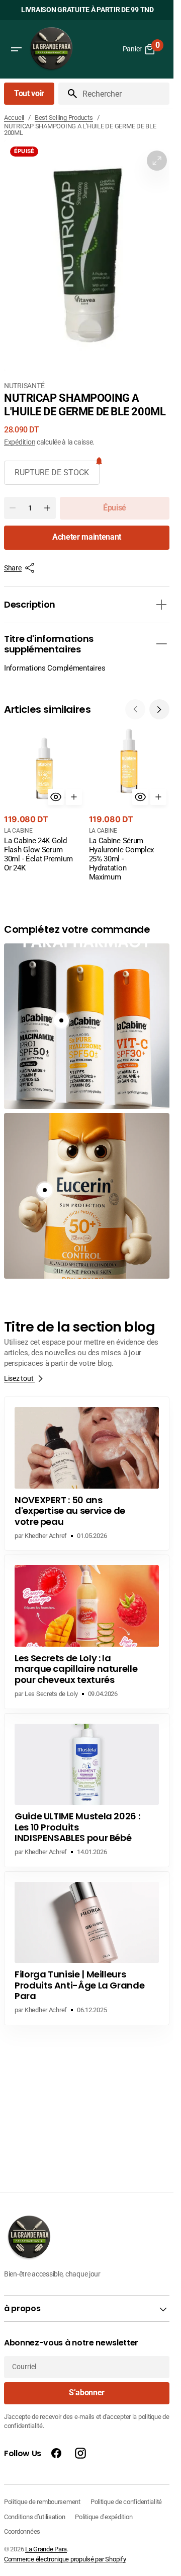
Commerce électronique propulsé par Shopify (65, 2559)
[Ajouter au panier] (74, 797)
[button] (16, 49)
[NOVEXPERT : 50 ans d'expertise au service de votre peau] (87, 1474)
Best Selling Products (64, 118)
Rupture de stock (52, 472)
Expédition (20, 442)
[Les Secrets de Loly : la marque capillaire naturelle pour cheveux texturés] (87, 1632)
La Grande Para (46, 2549)
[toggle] (161, 605)
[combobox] (124, 94)
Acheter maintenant (87, 537)
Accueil (14, 118)
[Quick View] (56, 797)
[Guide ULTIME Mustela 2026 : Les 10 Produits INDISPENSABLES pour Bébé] (87, 1790)
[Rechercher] (68, 94)
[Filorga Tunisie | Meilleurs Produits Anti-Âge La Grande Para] (87, 1948)
